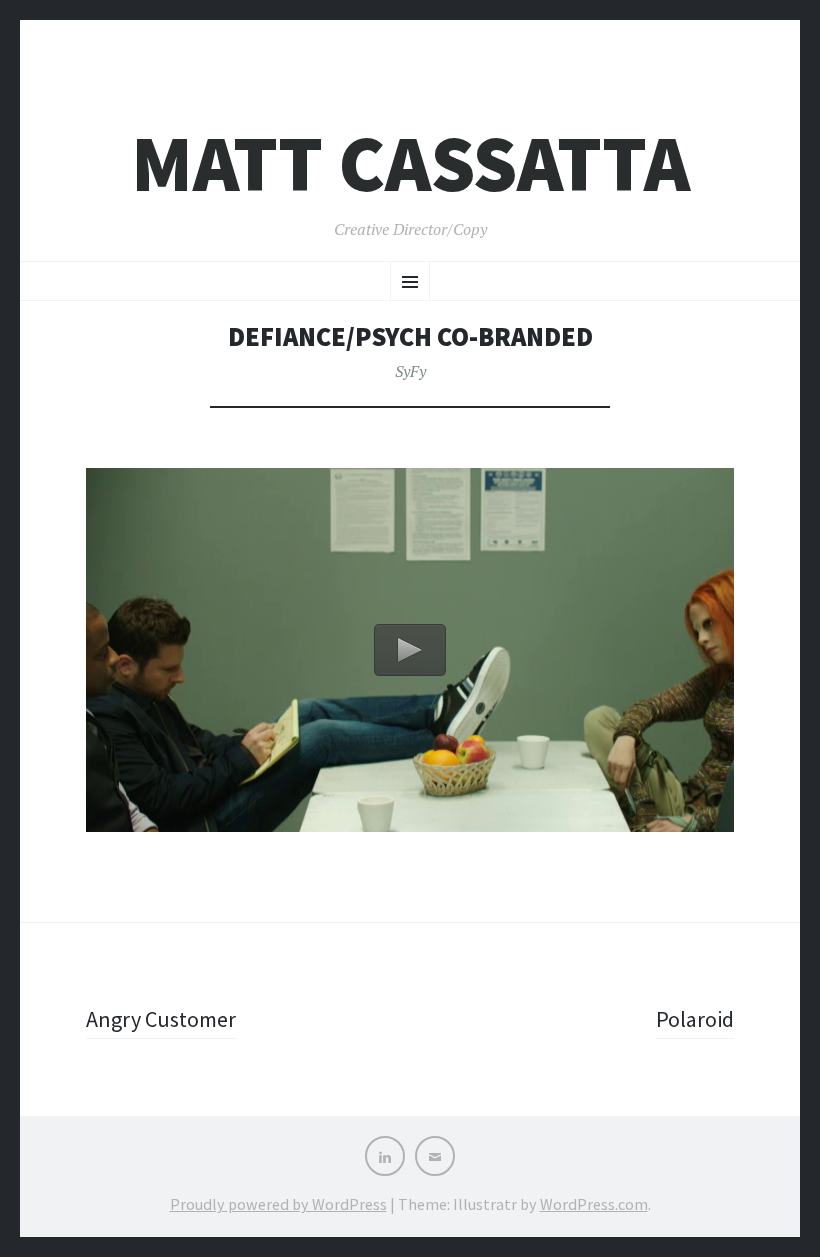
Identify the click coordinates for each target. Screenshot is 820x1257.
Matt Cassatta (410, 163)
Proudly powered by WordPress (278, 1204)
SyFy (410, 371)
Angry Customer (161, 1019)
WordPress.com (594, 1204)
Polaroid (695, 1019)
